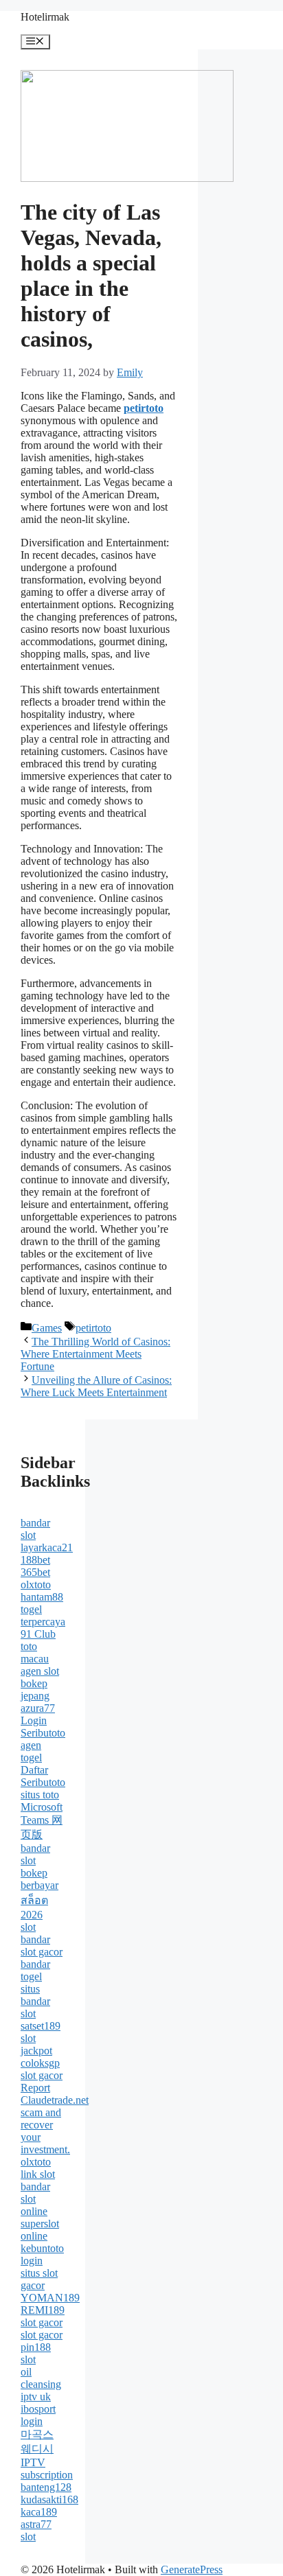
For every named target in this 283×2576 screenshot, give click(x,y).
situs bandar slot (35, 2001)
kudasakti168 (49, 2499)
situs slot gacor (39, 2279)
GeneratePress (192, 2569)
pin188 (36, 2347)
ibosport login (38, 2415)
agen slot (40, 1671)
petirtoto (93, 1328)
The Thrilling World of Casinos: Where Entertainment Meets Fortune (95, 1354)
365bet (35, 1572)
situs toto (40, 1795)
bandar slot (35, 1529)
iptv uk (36, 2397)
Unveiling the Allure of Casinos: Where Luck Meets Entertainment (96, 1386)
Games (47, 1328)
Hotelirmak (45, 17)
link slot (38, 2174)
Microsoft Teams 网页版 (42, 1821)
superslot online (40, 2230)
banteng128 (46, 2487)
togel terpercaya (43, 1615)
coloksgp (40, 2063)
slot (28, 1927)
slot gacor (42, 2075)
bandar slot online (35, 2199)
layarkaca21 (47, 1547)
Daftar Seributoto (43, 1776)
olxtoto (36, 1585)
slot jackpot (36, 2044)
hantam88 (42, 1597)
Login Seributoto (43, 1727)
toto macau (35, 1652)
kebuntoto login (42, 2254)
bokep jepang (35, 1690)
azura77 (38, 1708)
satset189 (41, 2026)
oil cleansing (41, 2378)
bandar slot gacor (42, 1946)
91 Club (38, 1634)
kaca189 (39, 2512)
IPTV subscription (47, 2469)
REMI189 (43, 2310)
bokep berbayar (39, 1879)
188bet (35, 1560)
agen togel (31, 1751)
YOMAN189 (50, 2298)
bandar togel (35, 1970)
